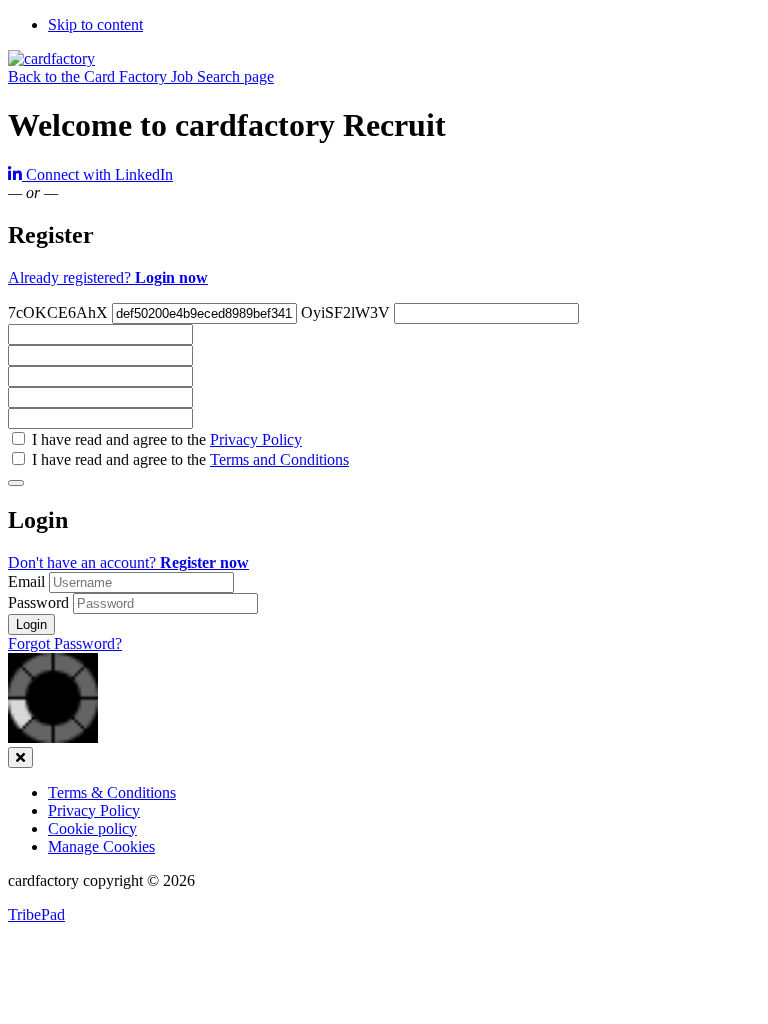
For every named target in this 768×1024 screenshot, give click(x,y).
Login (31, 624)
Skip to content (95, 24)
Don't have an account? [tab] (128, 562)
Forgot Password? (65, 643)
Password (40, 602)
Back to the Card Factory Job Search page (141, 76)
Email (28, 581)
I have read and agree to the (165, 439)
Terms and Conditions (279, 459)
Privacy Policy (256, 439)
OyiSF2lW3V (345, 312)
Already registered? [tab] (108, 277)
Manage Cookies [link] (101, 846)
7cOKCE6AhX (58, 312)
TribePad (36, 914)
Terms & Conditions (112, 792)
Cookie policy (92, 828)
